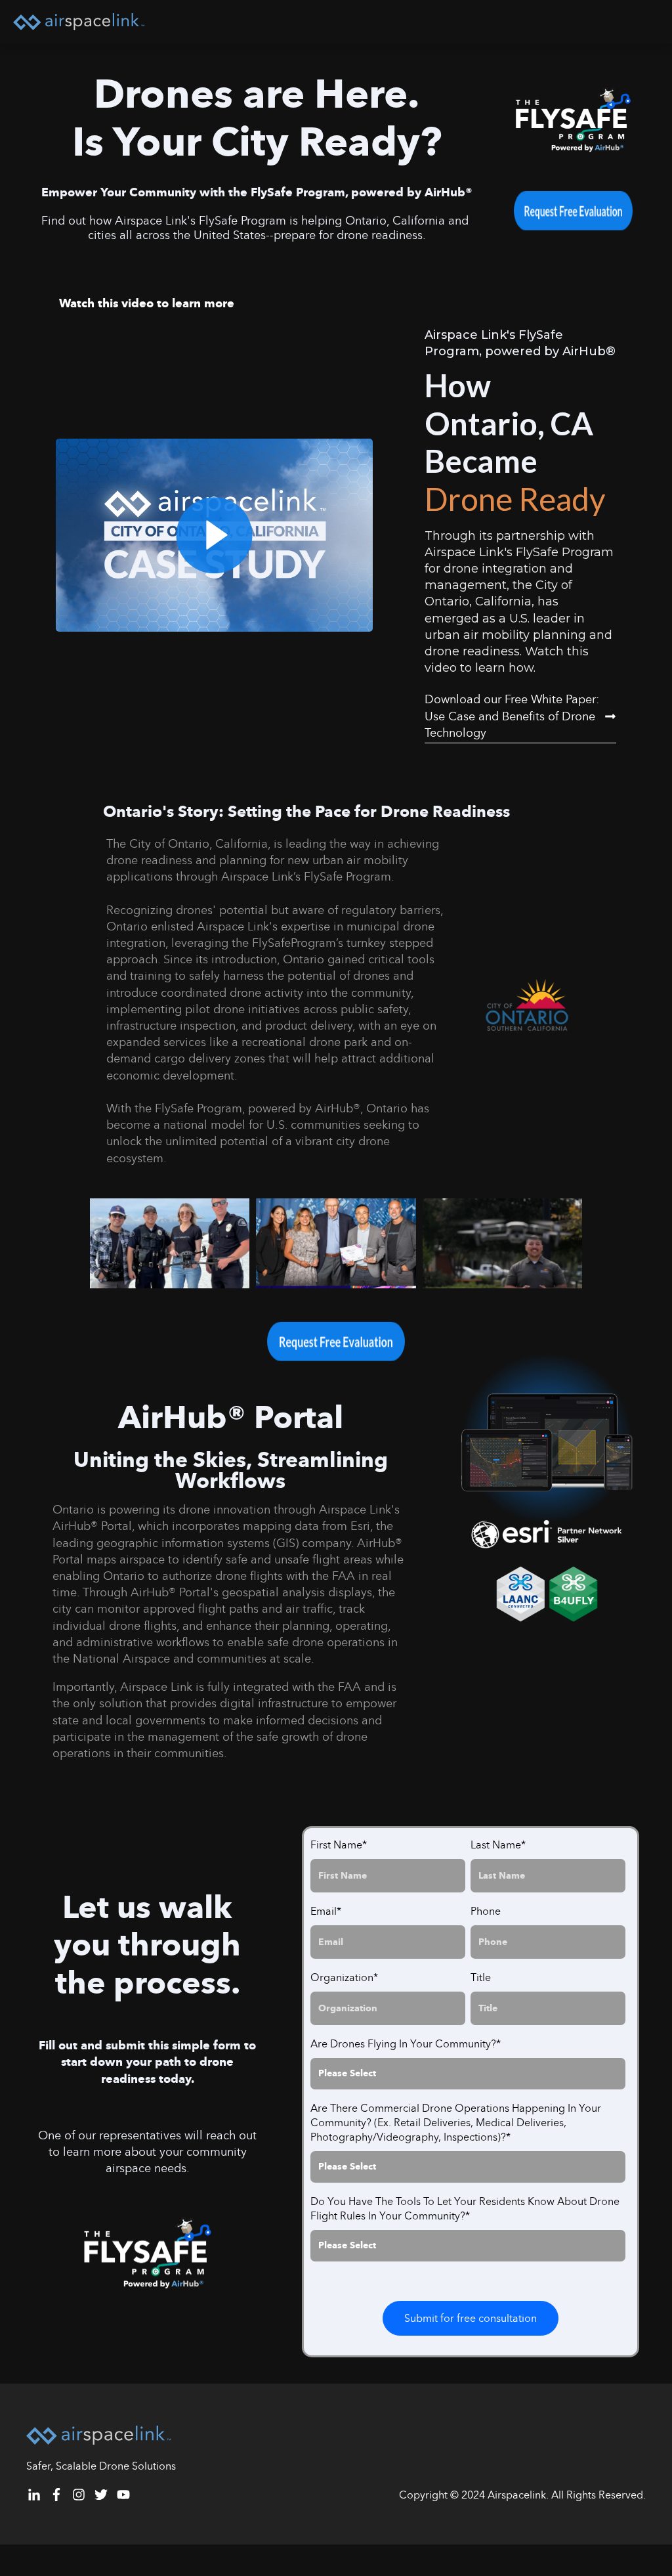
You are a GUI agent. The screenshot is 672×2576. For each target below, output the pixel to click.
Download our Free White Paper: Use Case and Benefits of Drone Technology (512, 716)
